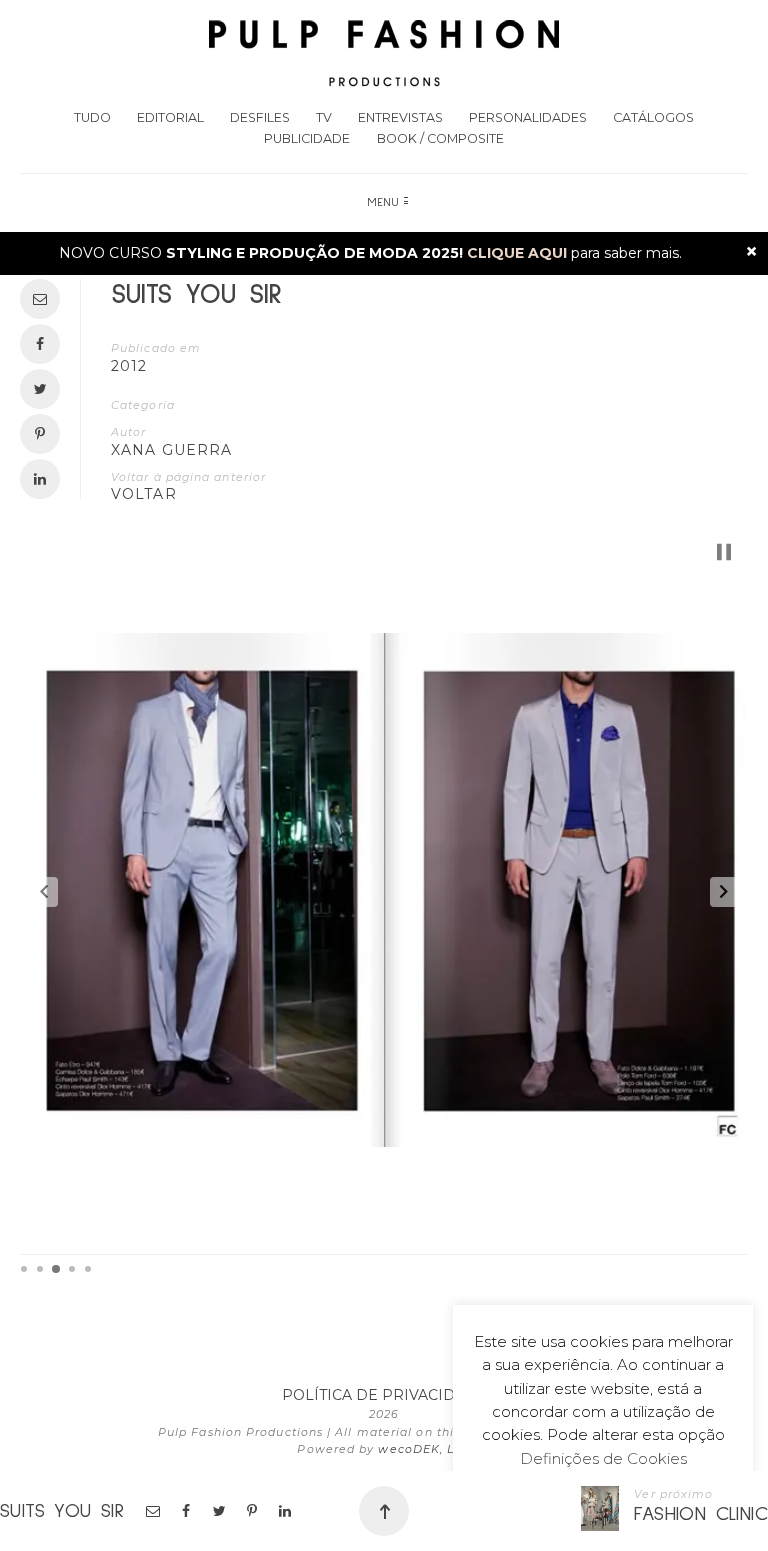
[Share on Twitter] (220, 1511)
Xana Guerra (171, 450)
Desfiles (260, 117)
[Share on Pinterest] (253, 1511)
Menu (384, 203)
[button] (44, 892)
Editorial (170, 117)
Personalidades (528, 117)
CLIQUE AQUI (517, 253)
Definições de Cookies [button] (603, 1458)
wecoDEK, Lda (424, 1449)
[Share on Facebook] (187, 1511)
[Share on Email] (154, 1511)
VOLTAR (144, 494)
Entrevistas (400, 117)
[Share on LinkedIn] (286, 1511)
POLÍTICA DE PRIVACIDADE (384, 1395)
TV (324, 117)
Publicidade (307, 138)
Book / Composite (440, 138)
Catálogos (653, 117)
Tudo (92, 117)
